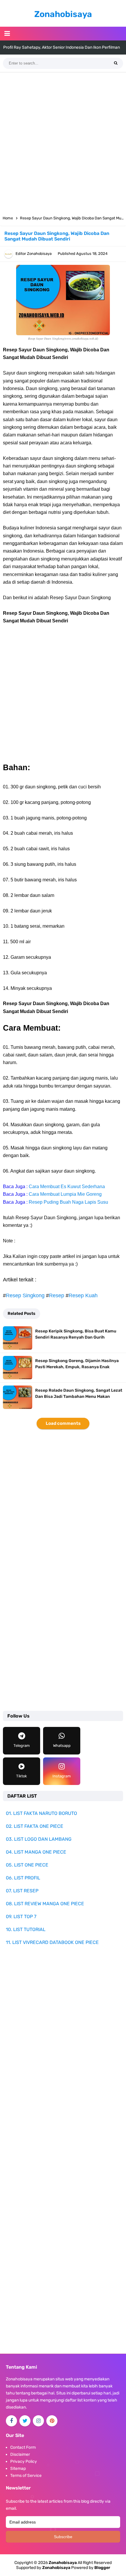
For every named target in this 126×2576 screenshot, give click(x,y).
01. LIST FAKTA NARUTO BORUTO (41, 1813)
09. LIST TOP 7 (21, 1917)
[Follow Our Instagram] (38, 2421)
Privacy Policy (24, 2461)
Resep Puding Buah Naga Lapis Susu (68, 1202)
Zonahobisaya (56, 2568)
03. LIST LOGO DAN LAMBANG (39, 1839)
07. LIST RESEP (22, 1891)
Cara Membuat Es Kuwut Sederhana (67, 1187)
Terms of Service (26, 2476)
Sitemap (18, 2469)
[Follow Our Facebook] (11, 2421)
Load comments (63, 1423)
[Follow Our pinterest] (52, 2421)
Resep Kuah (83, 1295)
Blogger (102, 2568)
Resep (57, 1295)
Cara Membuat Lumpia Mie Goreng (65, 1194)
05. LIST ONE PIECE (27, 1865)
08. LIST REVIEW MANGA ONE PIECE (45, 1904)
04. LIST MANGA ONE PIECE (36, 1852)
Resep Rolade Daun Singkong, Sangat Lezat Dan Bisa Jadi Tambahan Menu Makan (79, 1393)
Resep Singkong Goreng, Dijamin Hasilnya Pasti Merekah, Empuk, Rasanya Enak (77, 1364)
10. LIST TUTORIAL (26, 1929)
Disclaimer (20, 2454)
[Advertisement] (63, 142)
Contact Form (23, 2447)
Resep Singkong (25, 1295)
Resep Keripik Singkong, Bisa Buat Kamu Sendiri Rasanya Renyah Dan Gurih (76, 1334)
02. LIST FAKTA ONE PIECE (35, 1826)
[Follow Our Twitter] (25, 2421)
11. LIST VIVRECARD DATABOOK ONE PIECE (52, 1942)
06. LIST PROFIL (23, 1878)
